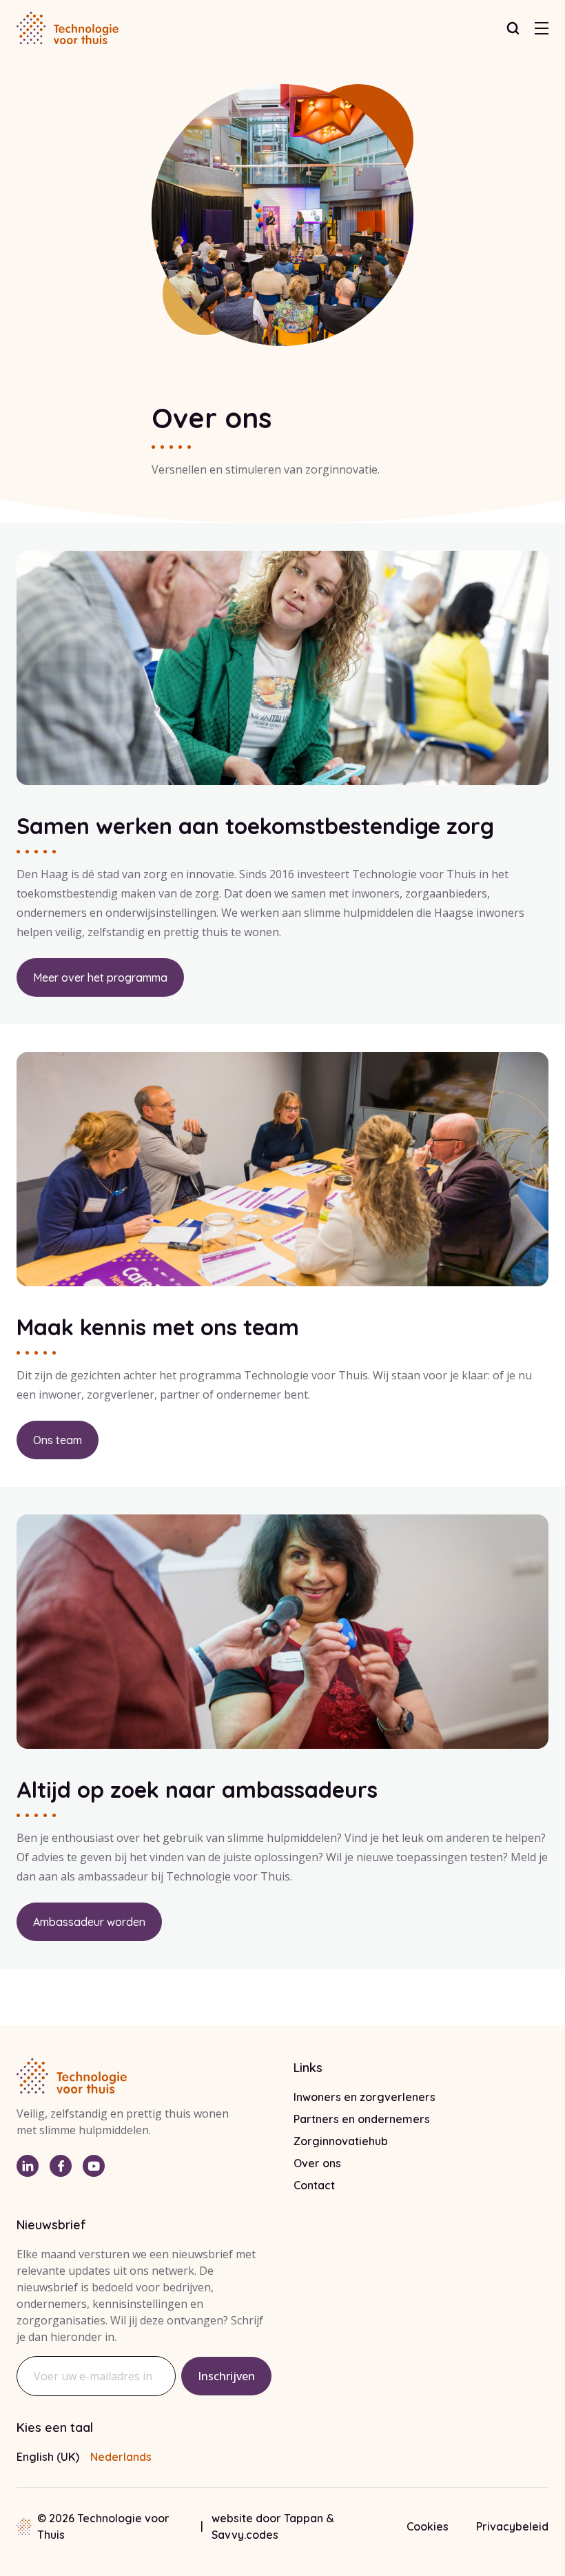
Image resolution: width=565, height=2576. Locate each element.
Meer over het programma (100, 977)
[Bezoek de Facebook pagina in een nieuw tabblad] (61, 2166)
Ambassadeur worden (89, 1922)
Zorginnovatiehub (341, 2141)
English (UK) (48, 2457)
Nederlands (121, 2457)
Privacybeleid (512, 2526)
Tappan (305, 2518)
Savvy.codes (245, 2535)
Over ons (317, 2163)
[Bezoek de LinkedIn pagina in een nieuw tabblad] (28, 2166)
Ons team (58, 1440)
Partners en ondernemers (362, 2119)
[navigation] (542, 28)
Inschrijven (226, 2376)
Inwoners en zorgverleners (364, 2097)
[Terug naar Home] (68, 28)
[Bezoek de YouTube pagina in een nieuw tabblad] (94, 2166)
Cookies (428, 2526)
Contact (314, 2185)
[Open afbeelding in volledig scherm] (282, 668)
